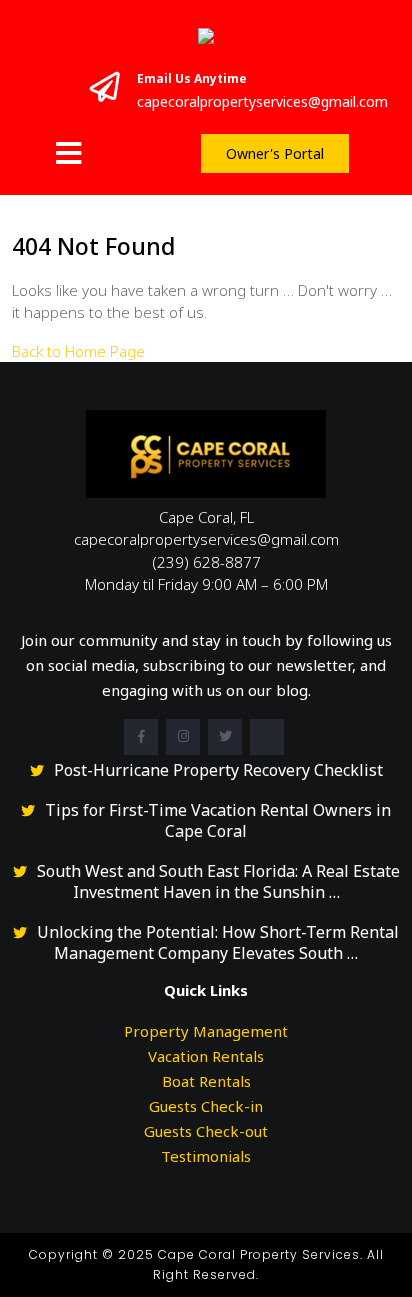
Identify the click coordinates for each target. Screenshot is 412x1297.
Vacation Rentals (206, 1056)
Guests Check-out (206, 1131)
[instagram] (183, 737)
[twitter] (225, 737)
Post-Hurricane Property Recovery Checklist (218, 770)
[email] (267, 737)
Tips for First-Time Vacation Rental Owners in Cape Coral (218, 820)
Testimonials (206, 1156)
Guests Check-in (206, 1106)
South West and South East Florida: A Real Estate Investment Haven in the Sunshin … (218, 881)
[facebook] (141, 737)
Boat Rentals (206, 1081)
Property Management (206, 1031)
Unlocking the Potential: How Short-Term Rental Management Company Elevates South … (218, 942)
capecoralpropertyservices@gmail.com (262, 101)
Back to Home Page (78, 351)
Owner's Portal (275, 153)
